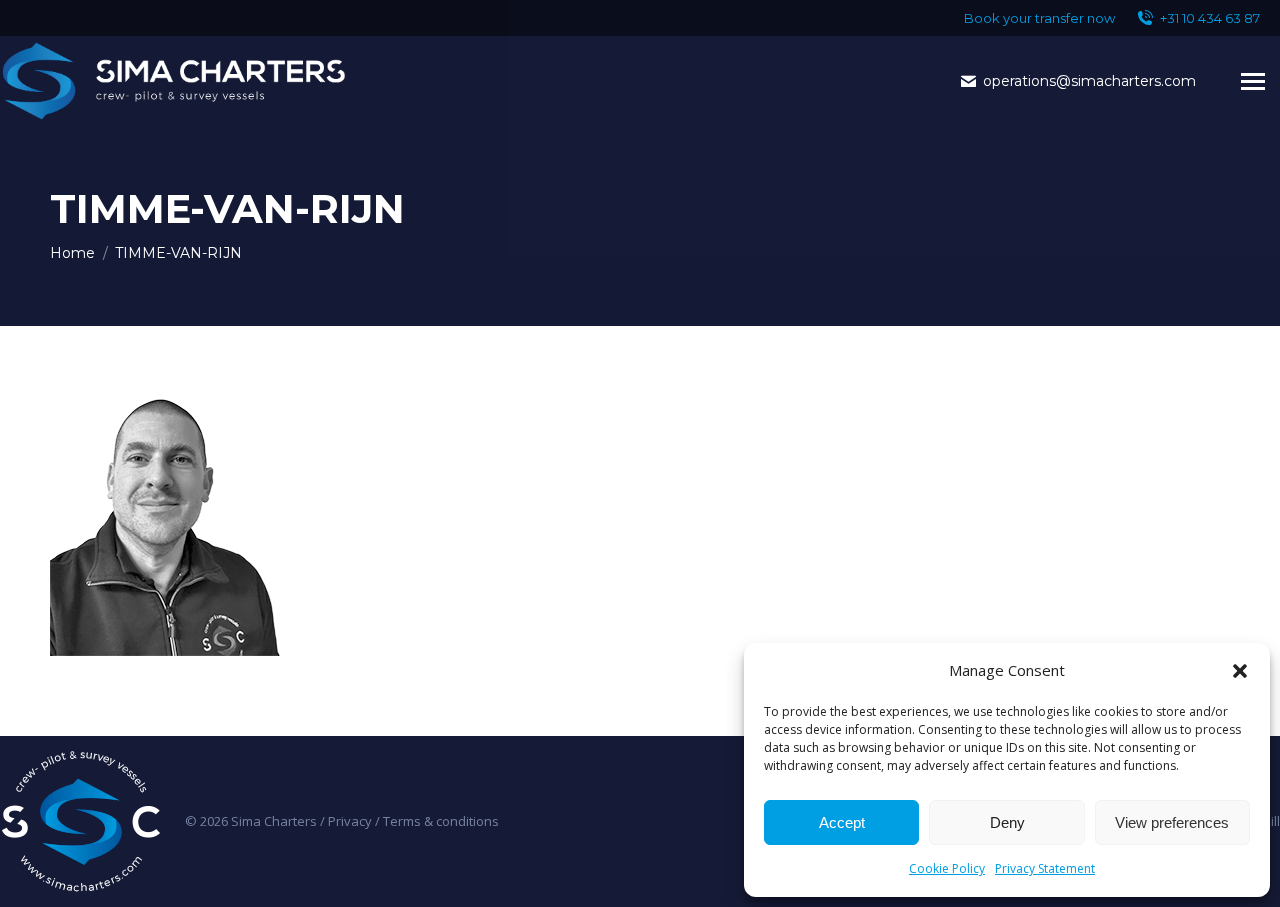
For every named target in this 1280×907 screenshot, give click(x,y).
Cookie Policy (947, 868)
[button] (1240, 671)
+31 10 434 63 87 (1210, 18)
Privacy (350, 821)
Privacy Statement (1045, 868)
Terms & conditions (441, 821)
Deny (1007, 822)
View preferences (1172, 822)
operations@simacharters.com (1089, 81)
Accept (842, 822)
